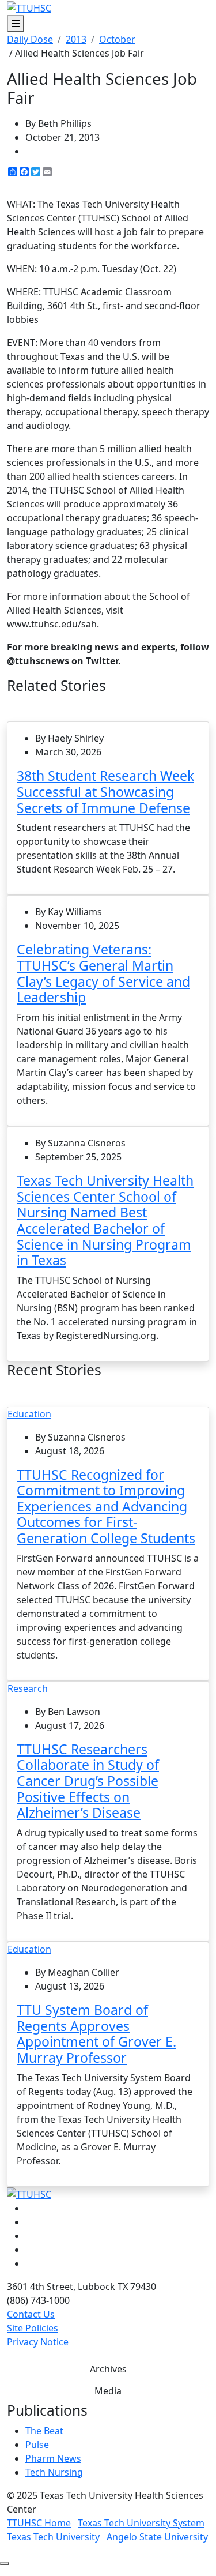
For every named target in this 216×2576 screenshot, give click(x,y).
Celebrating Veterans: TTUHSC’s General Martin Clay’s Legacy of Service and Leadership (103, 973)
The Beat (44, 2431)
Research (28, 1688)
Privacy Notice (38, 2342)
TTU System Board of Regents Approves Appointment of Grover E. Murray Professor (96, 2034)
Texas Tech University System (141, 2523)
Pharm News (53, 2458)
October (117, 39)
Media (108, 2391)
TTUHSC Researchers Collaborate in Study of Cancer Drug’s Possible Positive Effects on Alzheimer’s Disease (88, 1781)
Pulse (37, 2445)
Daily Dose (30, 39)
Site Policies (33, 2328)
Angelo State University (157, 2537)
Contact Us (31, 2314)
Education (29, 1414)
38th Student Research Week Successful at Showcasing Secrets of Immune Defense (105, 791)
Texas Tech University (53, 2537)
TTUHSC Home (39, 2523)
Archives (108, 2369)
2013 (76, 39)
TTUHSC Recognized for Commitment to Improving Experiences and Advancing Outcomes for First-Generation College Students (106, 1507)
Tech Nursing (54, 2472)
